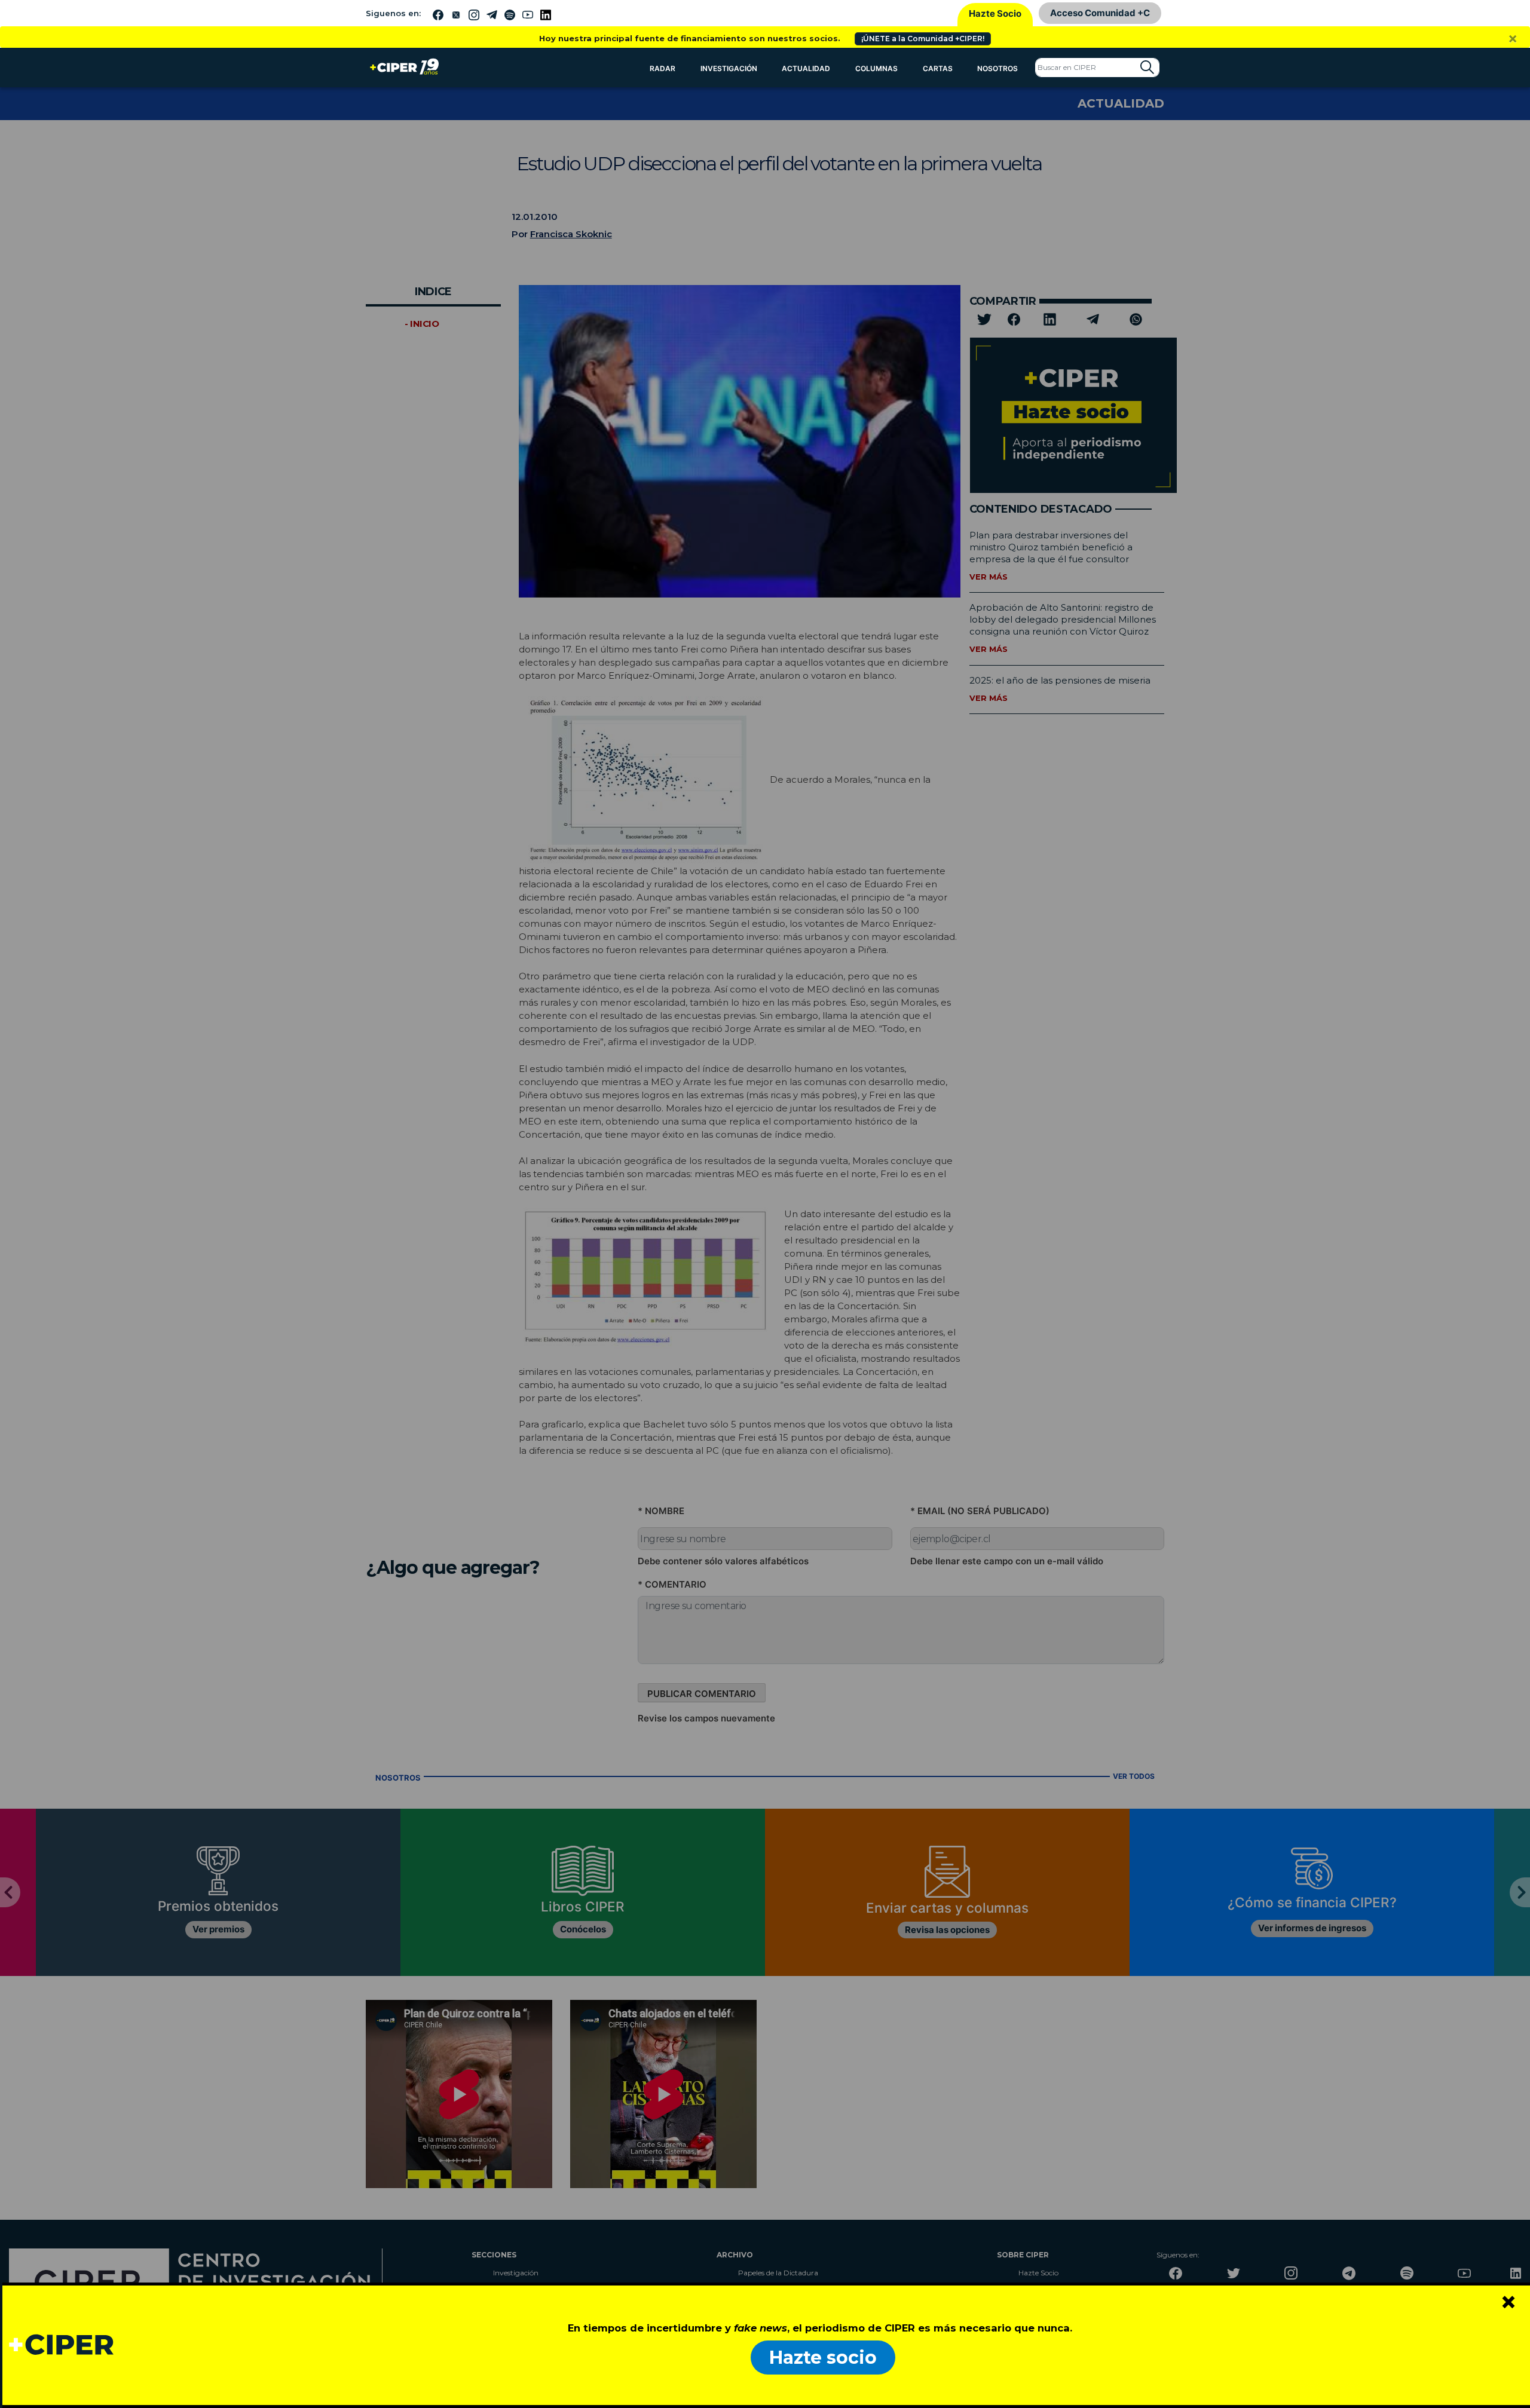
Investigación (729, 68)
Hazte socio (823, 2358)
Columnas (876, 68)
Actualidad (806, 68)
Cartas (938, 68)
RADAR (663, 68)
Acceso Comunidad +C (1100, 13)
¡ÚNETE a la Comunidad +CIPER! (923, 39)
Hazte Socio (995, 13)
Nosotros (997, 68)
